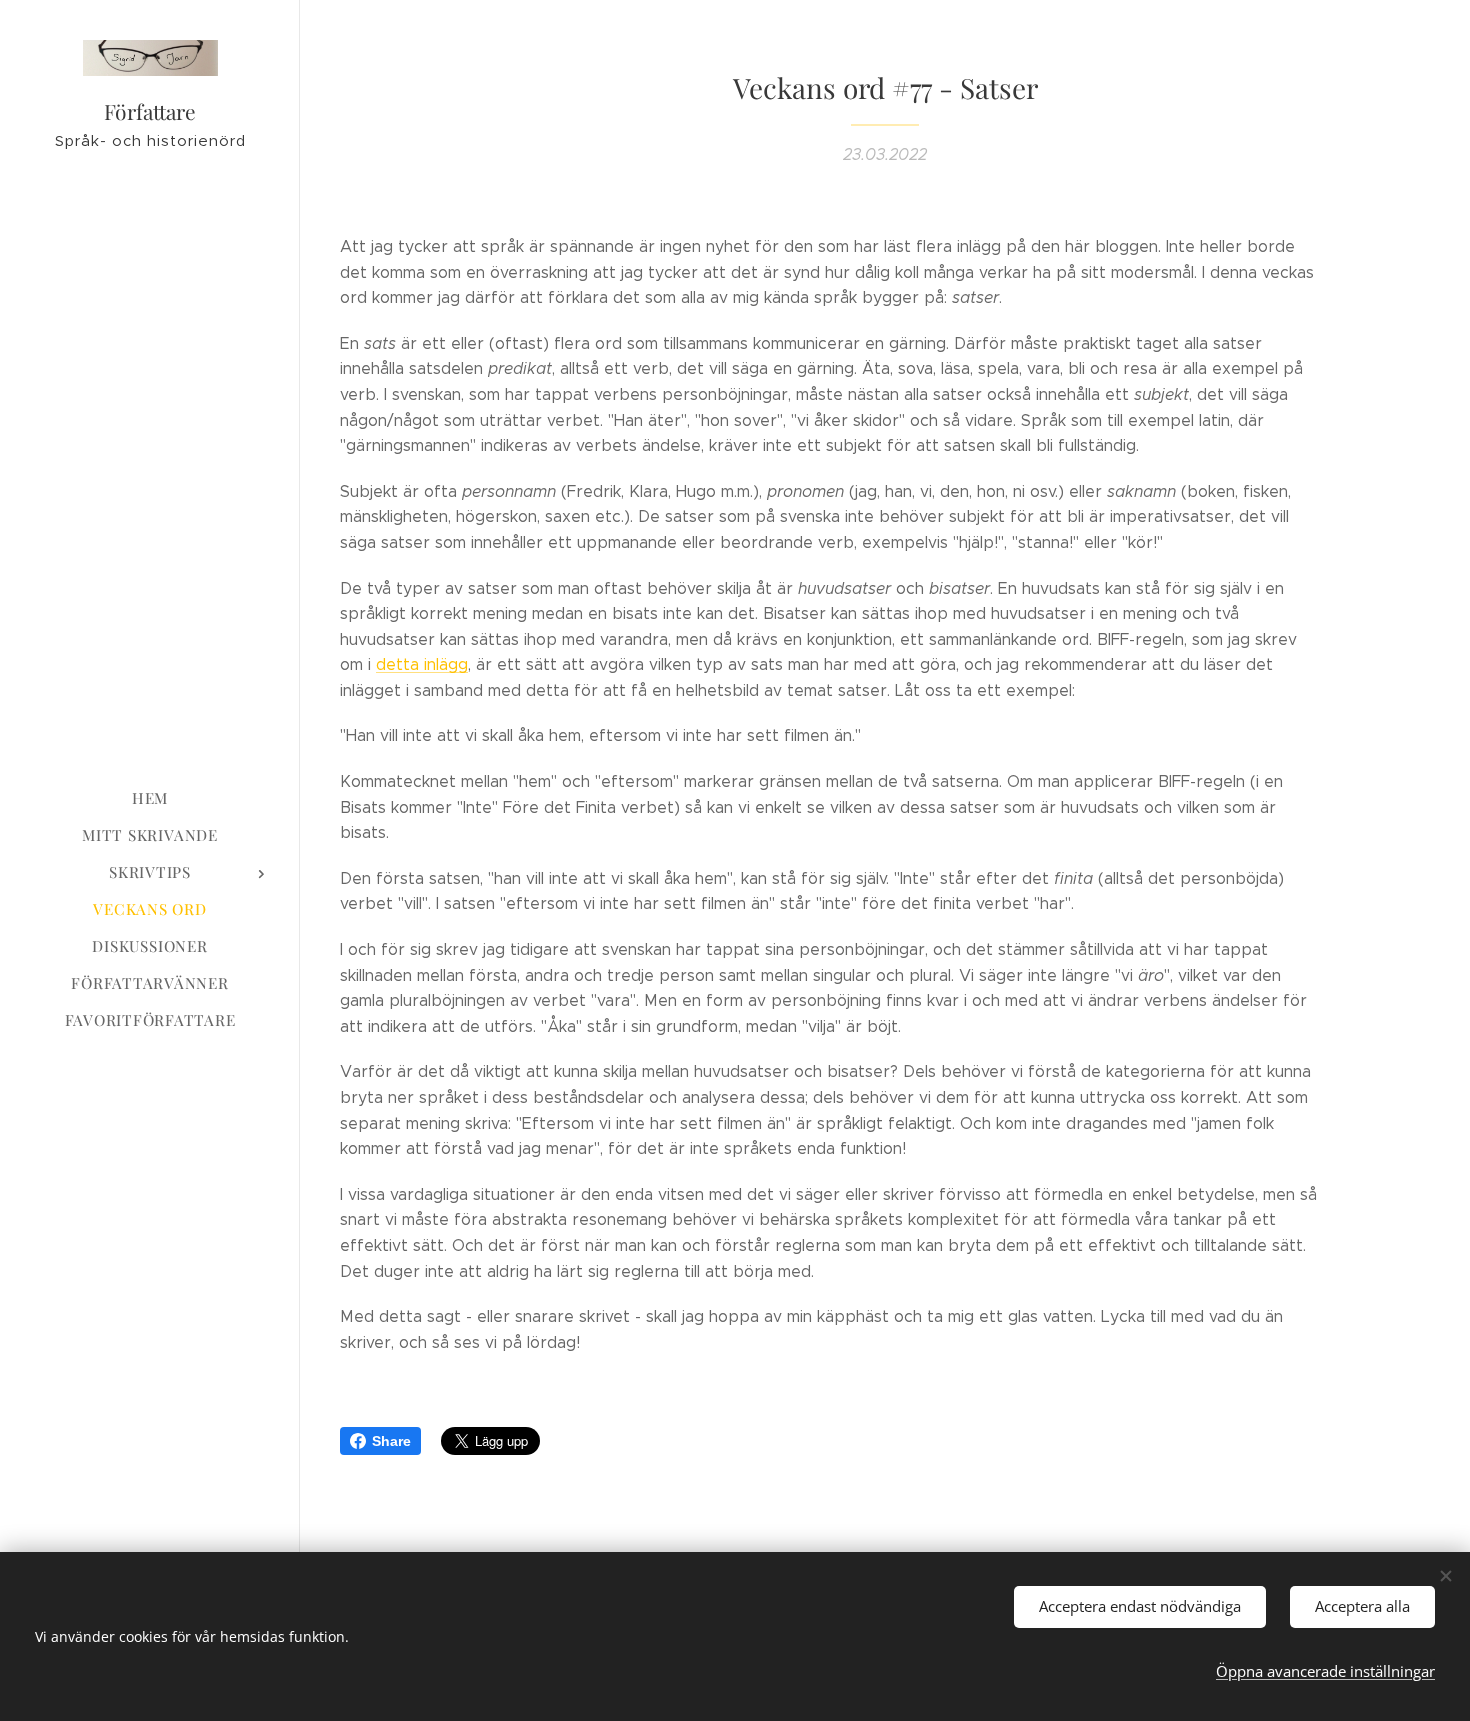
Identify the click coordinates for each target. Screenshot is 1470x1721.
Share (391, 1441)
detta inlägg (422, 664)
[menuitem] (150, 798)
